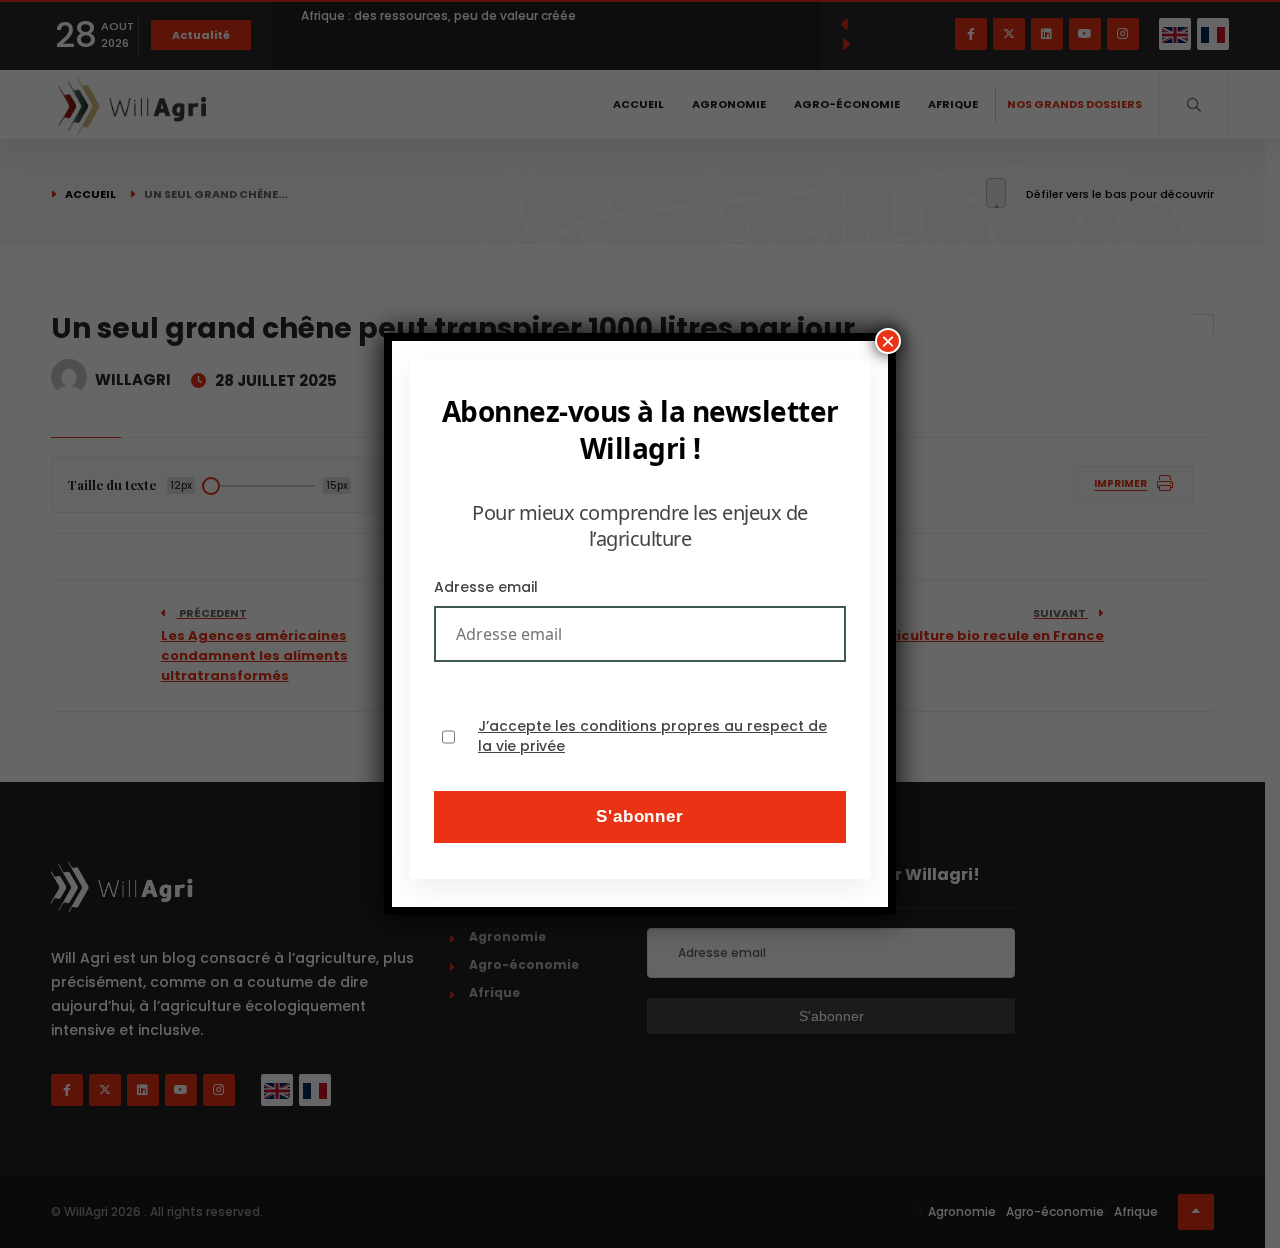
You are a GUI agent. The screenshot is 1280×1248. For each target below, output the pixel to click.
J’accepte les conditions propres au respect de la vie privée (652, 736)
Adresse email (486, 587)
